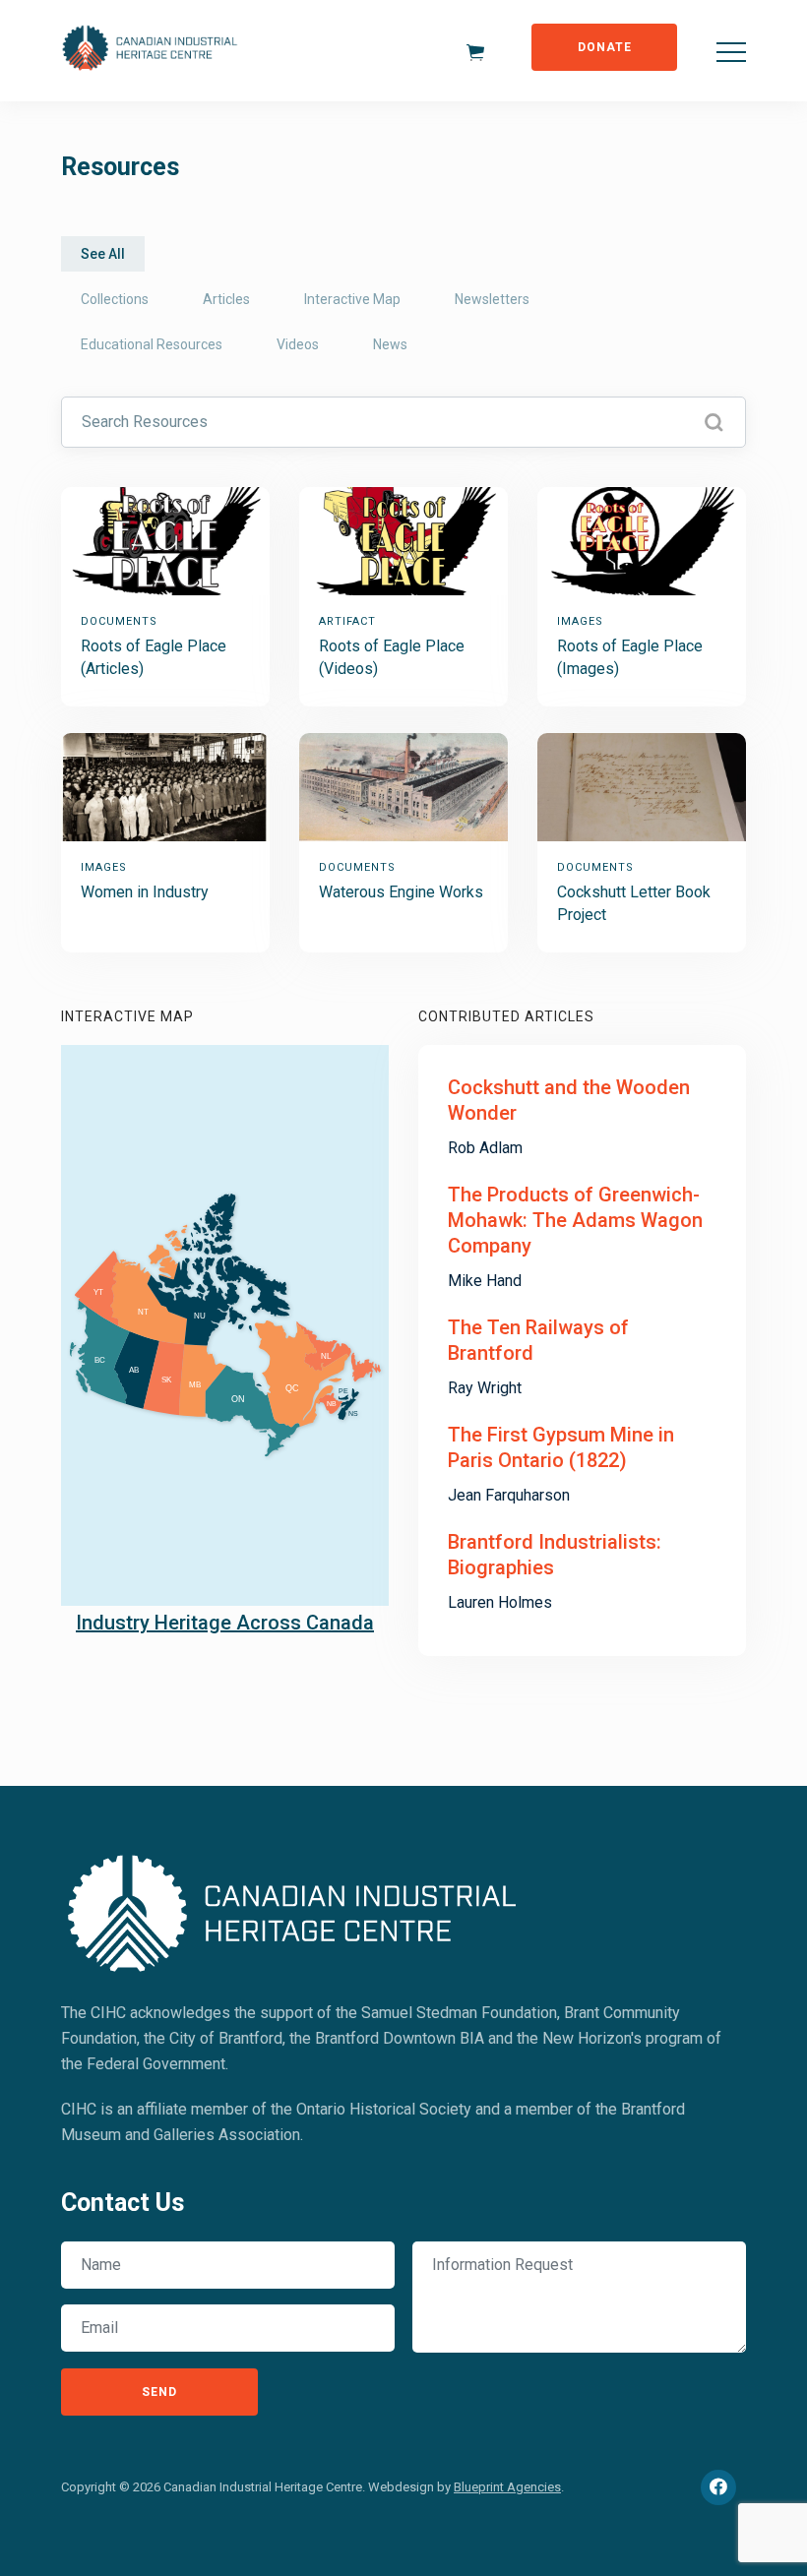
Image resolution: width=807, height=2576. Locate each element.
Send (159, 2392)
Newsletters (492, 299)
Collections (115, 299)
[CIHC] (293, 1909)
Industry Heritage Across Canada (225, 1623)
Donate (605, 47)
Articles (226, 299)
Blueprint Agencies (507, 2487)
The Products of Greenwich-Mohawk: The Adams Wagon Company (575, 1220)
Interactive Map (352, 299)
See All (103, 254)
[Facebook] (718, 2487)
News (390, 344)
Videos (298, 344)
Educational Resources (152, 344)
